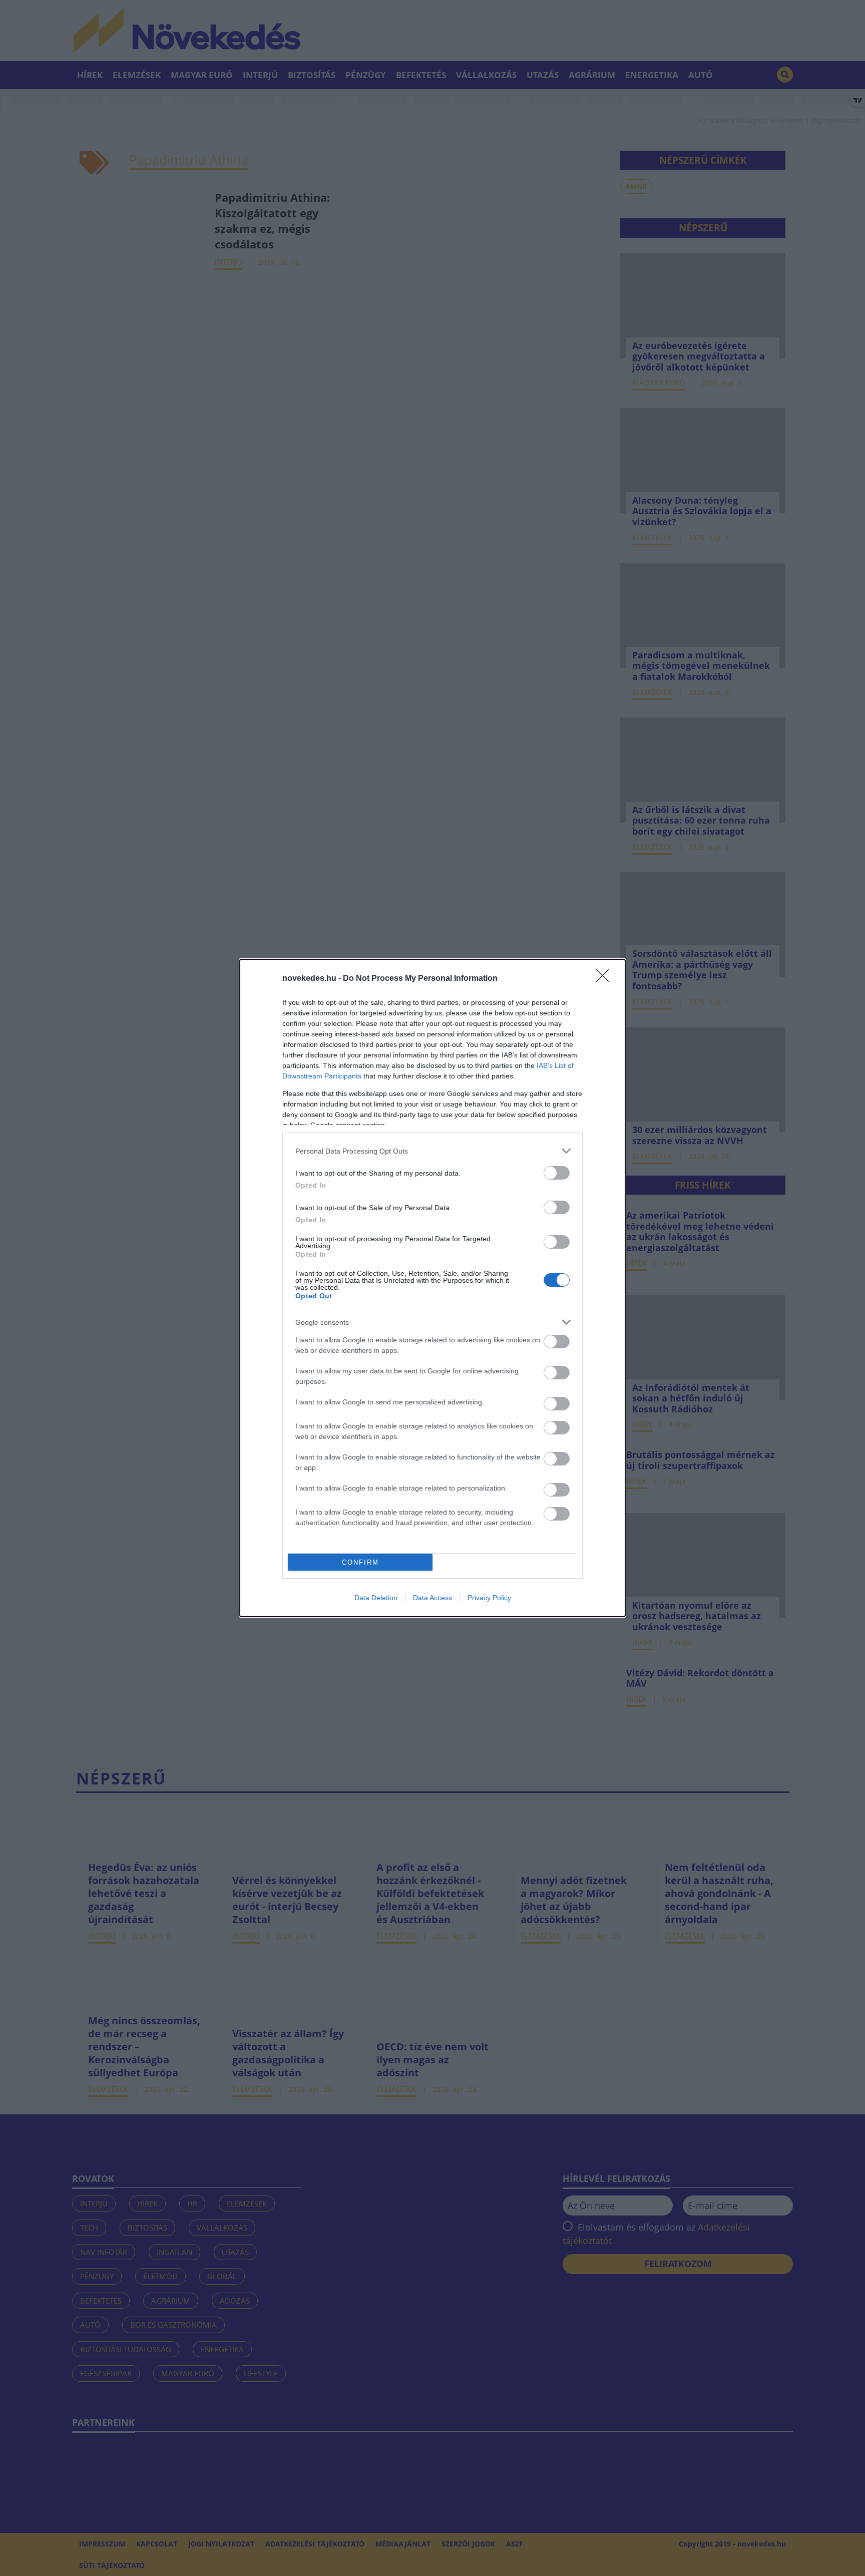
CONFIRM (360, 1562)
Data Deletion (376, 1598)
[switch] (557, 1173)
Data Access (432, 1598)
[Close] (606, 979)
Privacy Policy (489, 1598)
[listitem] (432, 1151)
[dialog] (432, 1288)
